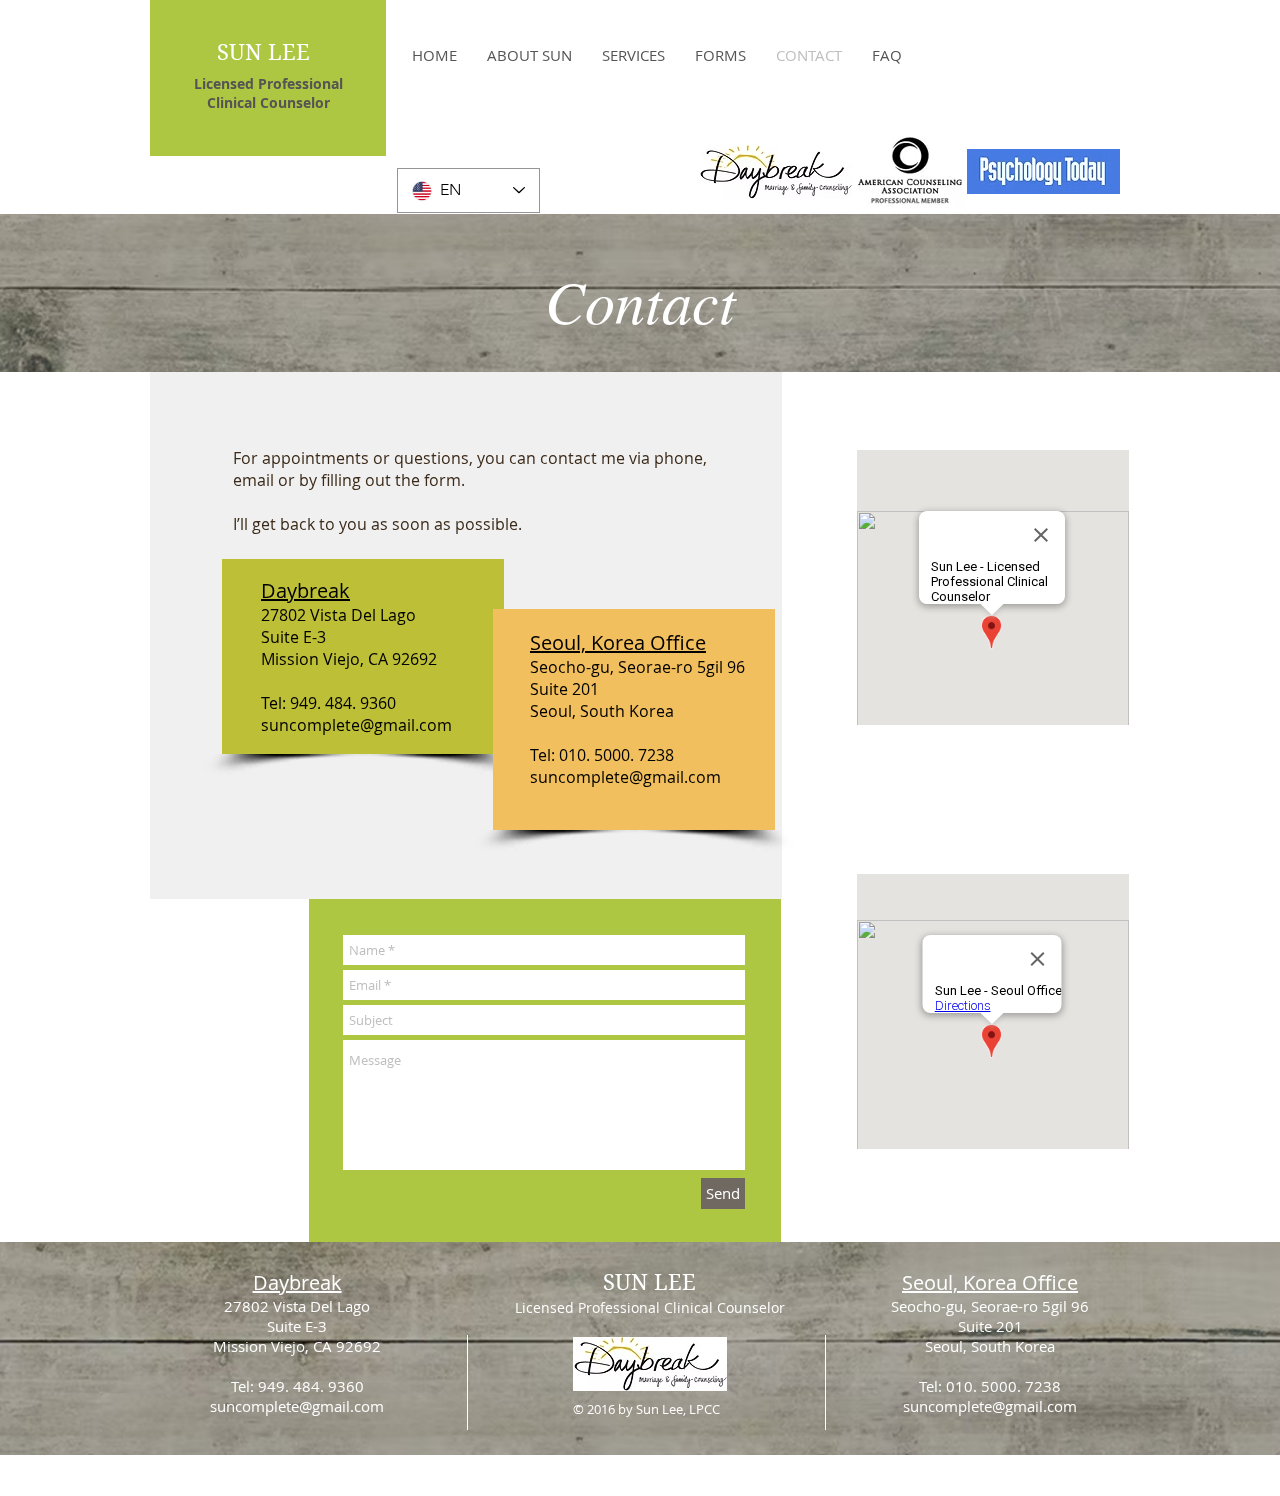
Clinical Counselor (268, 102)
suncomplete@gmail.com (356, 725)
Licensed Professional (268, 83)
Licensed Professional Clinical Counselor (650, 1307)
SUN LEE (263, 52)
